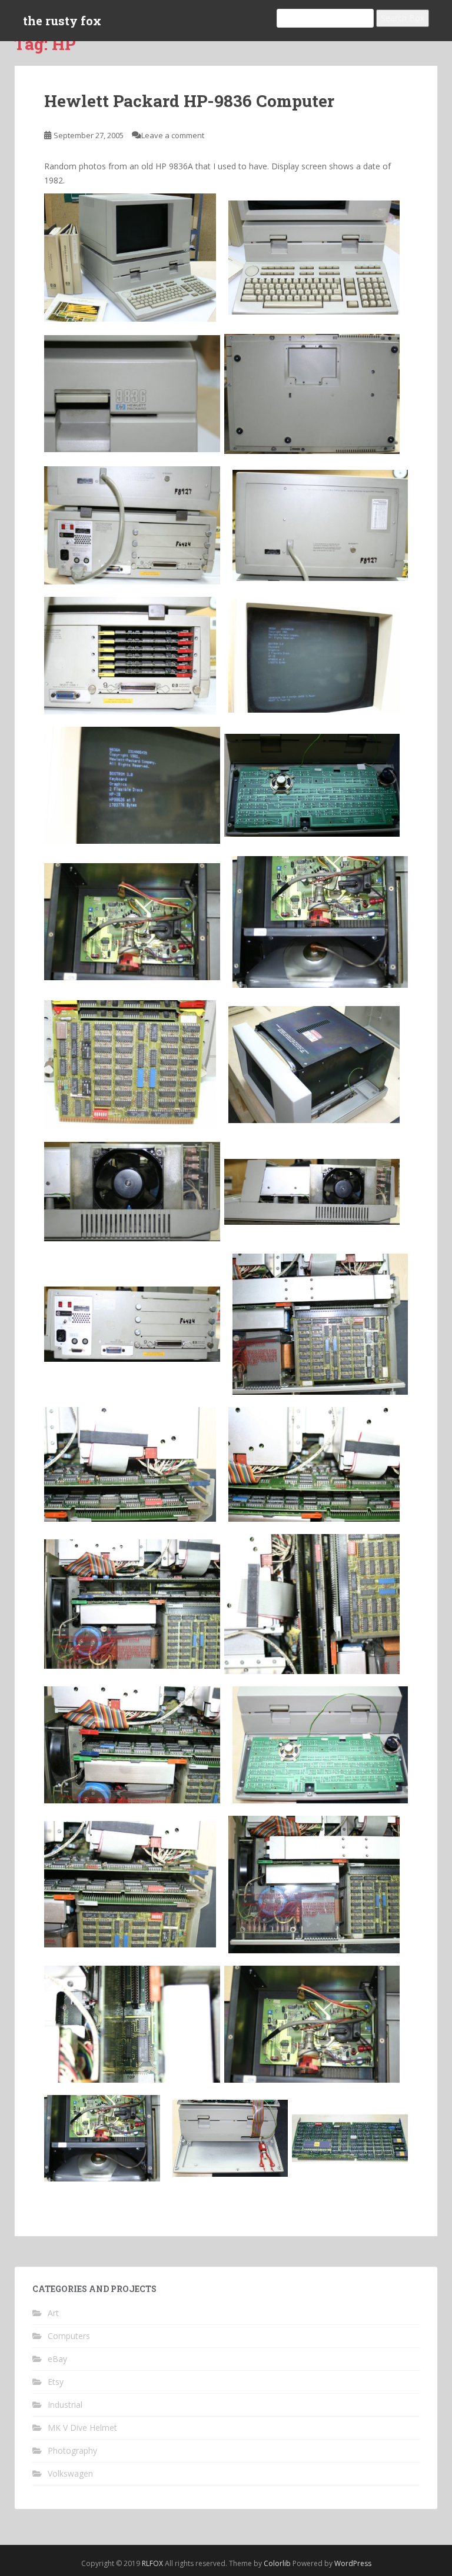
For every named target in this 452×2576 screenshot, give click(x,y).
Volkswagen (70, 2473)
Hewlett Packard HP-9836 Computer (189, 101)
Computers (69, 2336)
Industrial (65, 2405)
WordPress (353, 2563)
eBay (57, 2359)
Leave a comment (173, 135)
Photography (72, 2450)
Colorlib (277, 2563)
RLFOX (152, 2563)
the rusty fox (62, 21)
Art (53, 2313)
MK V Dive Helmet (82, 2428)
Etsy (56, 2382)
